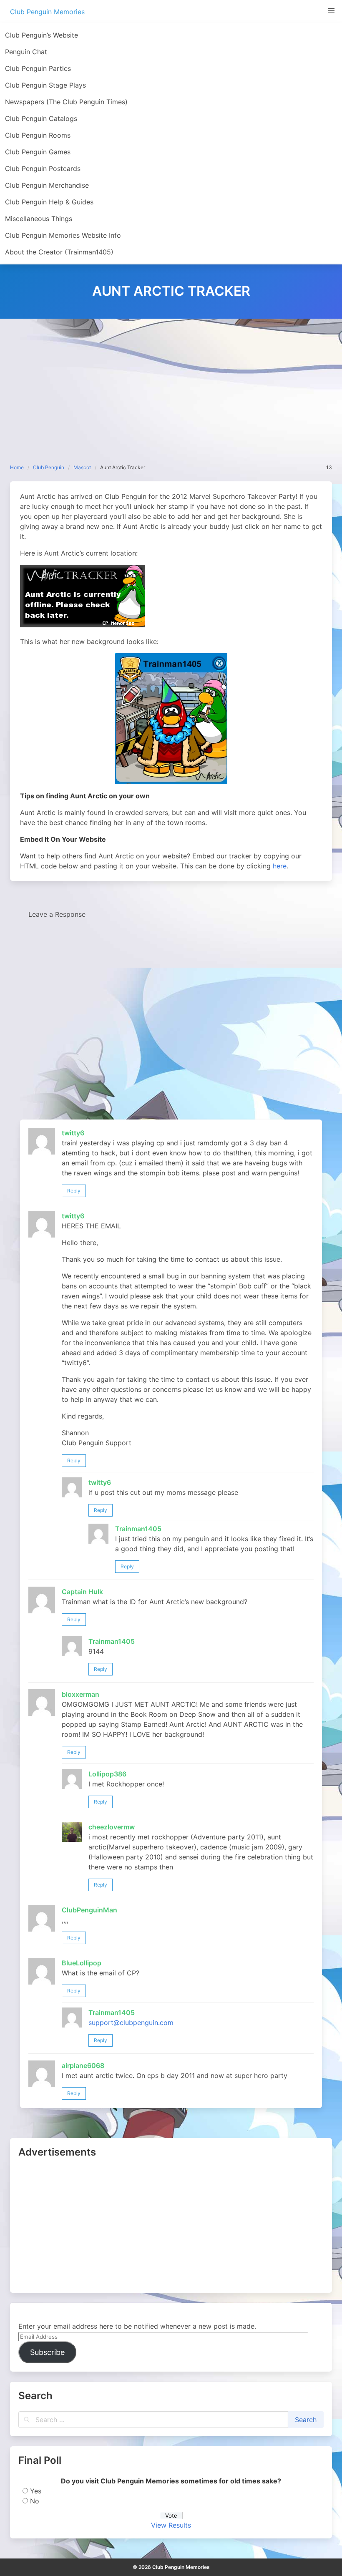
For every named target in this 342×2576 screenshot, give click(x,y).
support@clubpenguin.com (131, 2023)
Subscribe (47, 2352)
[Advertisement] (171, 381)
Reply (74, 1191)
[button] (331, 11)
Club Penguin (49, 467)
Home (17, 467)
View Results (171, 2525)
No (35, 2501)
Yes (36, 2491)
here (280, 866)
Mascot (82, 467)
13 (329, 467)
